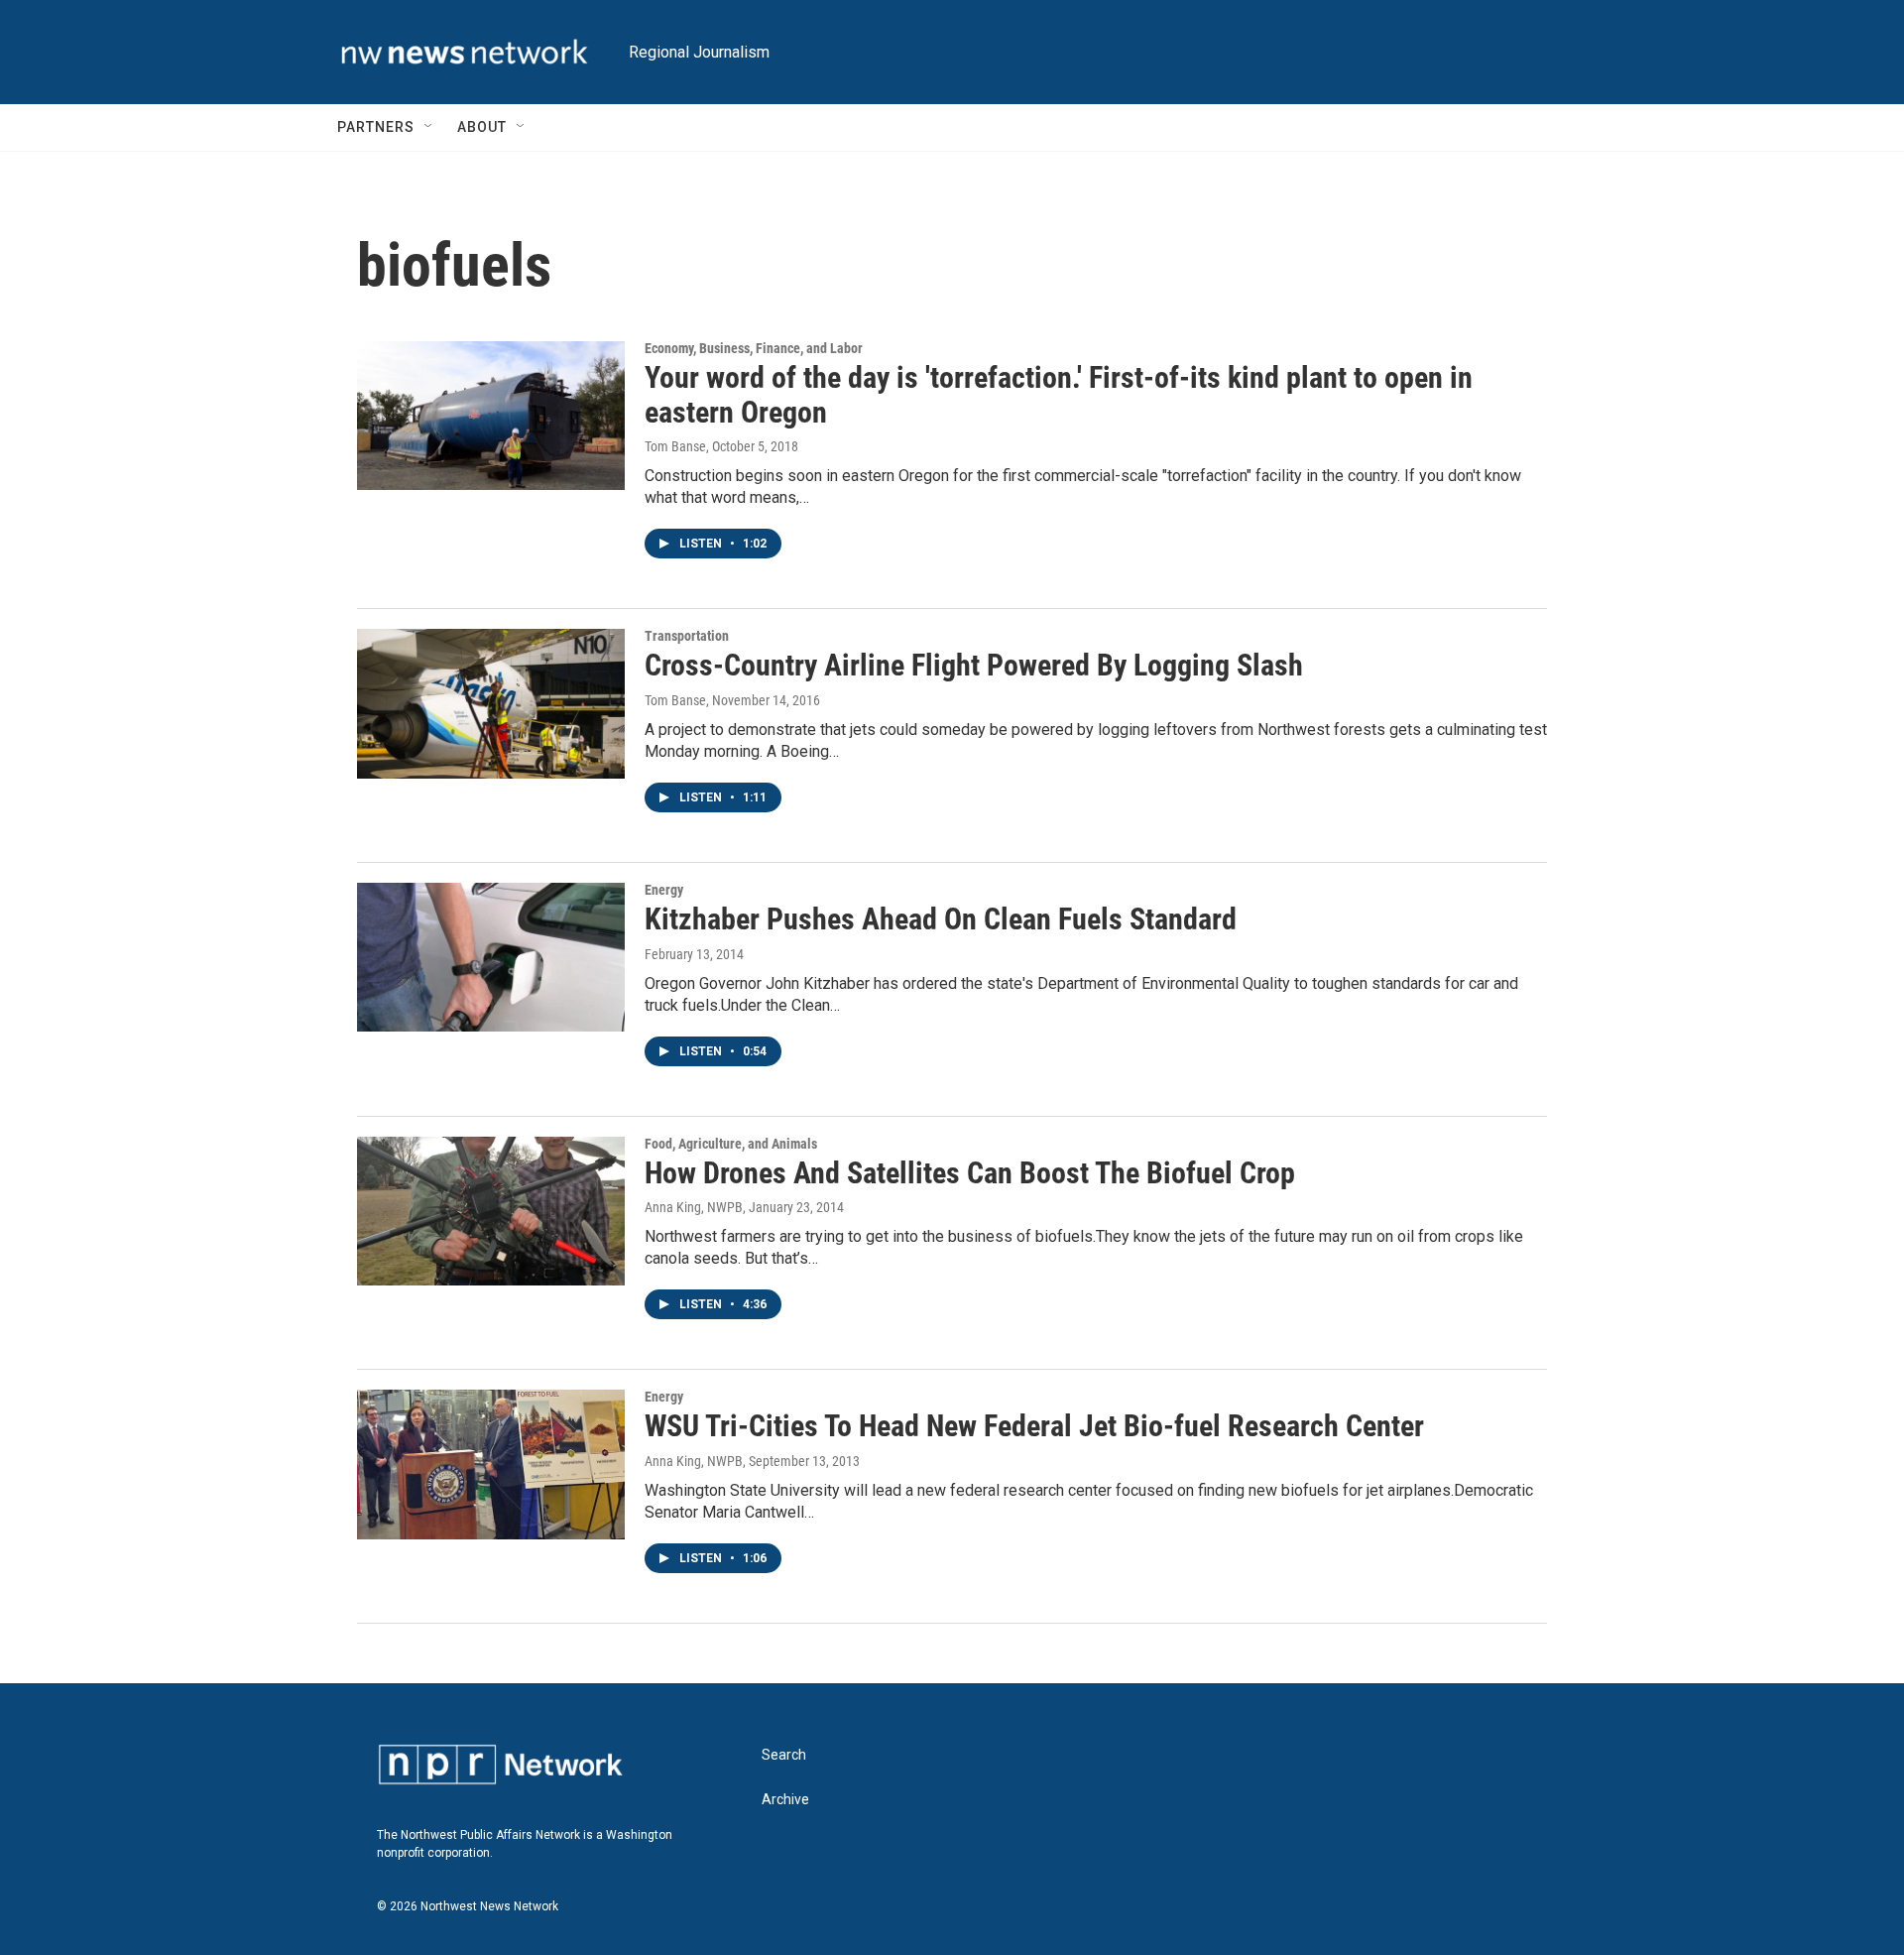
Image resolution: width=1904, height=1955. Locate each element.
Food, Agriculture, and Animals (731, 1144)
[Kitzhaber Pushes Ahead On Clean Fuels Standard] (491, 957)
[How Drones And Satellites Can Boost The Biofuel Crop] (491, 1211)
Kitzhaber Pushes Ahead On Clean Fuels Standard (941, 919)
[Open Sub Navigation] (429, 127)
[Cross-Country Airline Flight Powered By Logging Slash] (491, 703)
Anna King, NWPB (694, 1207)
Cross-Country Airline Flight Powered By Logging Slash (974, 665)
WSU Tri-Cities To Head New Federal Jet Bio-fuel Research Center (1034, 1426)
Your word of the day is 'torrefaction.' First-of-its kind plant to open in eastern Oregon (1059, 395)
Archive (785, 1800)
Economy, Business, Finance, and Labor (754, 348)
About (482, 127)
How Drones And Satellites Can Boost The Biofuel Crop (970, 1173)
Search (784, 1755)
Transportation (687, 636)
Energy (664, 890)
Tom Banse (675, 446)
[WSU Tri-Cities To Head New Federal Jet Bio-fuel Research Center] (491, 1464)
